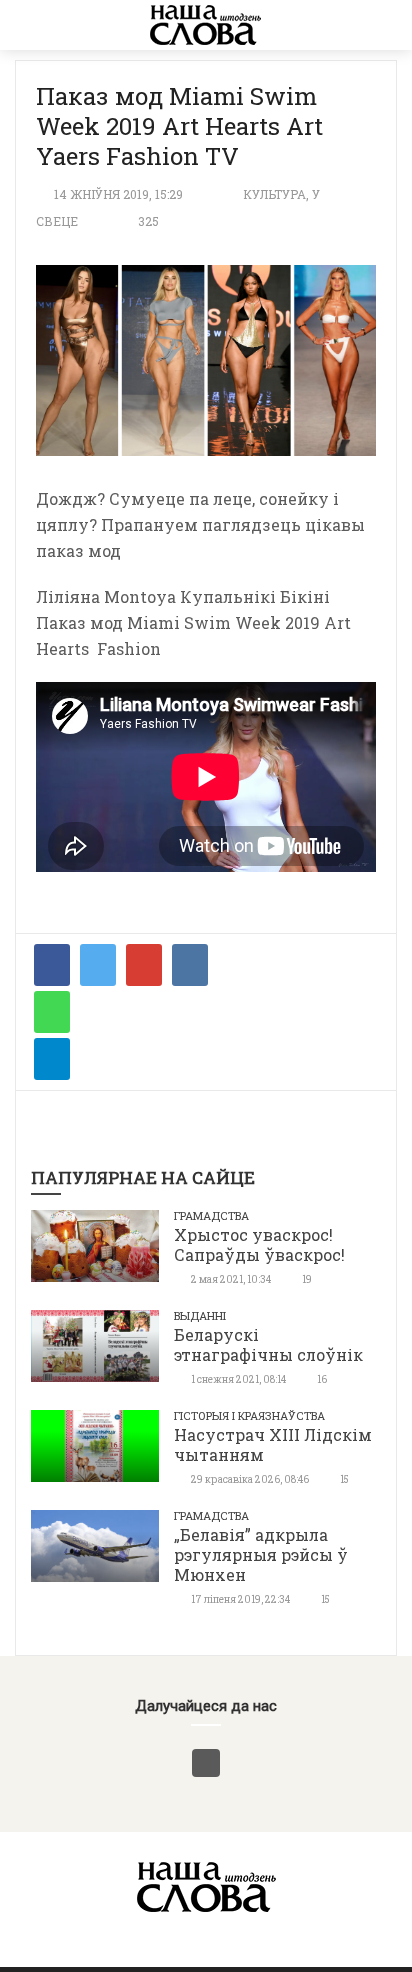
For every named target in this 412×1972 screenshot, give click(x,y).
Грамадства (211, 1215)
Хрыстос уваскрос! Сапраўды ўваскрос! (259, 1244)
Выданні (200, 1315)
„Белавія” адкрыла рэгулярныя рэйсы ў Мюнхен (261, 1554)
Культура (274, 194)
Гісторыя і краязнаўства (249, 1415)
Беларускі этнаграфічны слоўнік (268, 1344)
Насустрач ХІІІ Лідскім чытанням (273, 1444)
